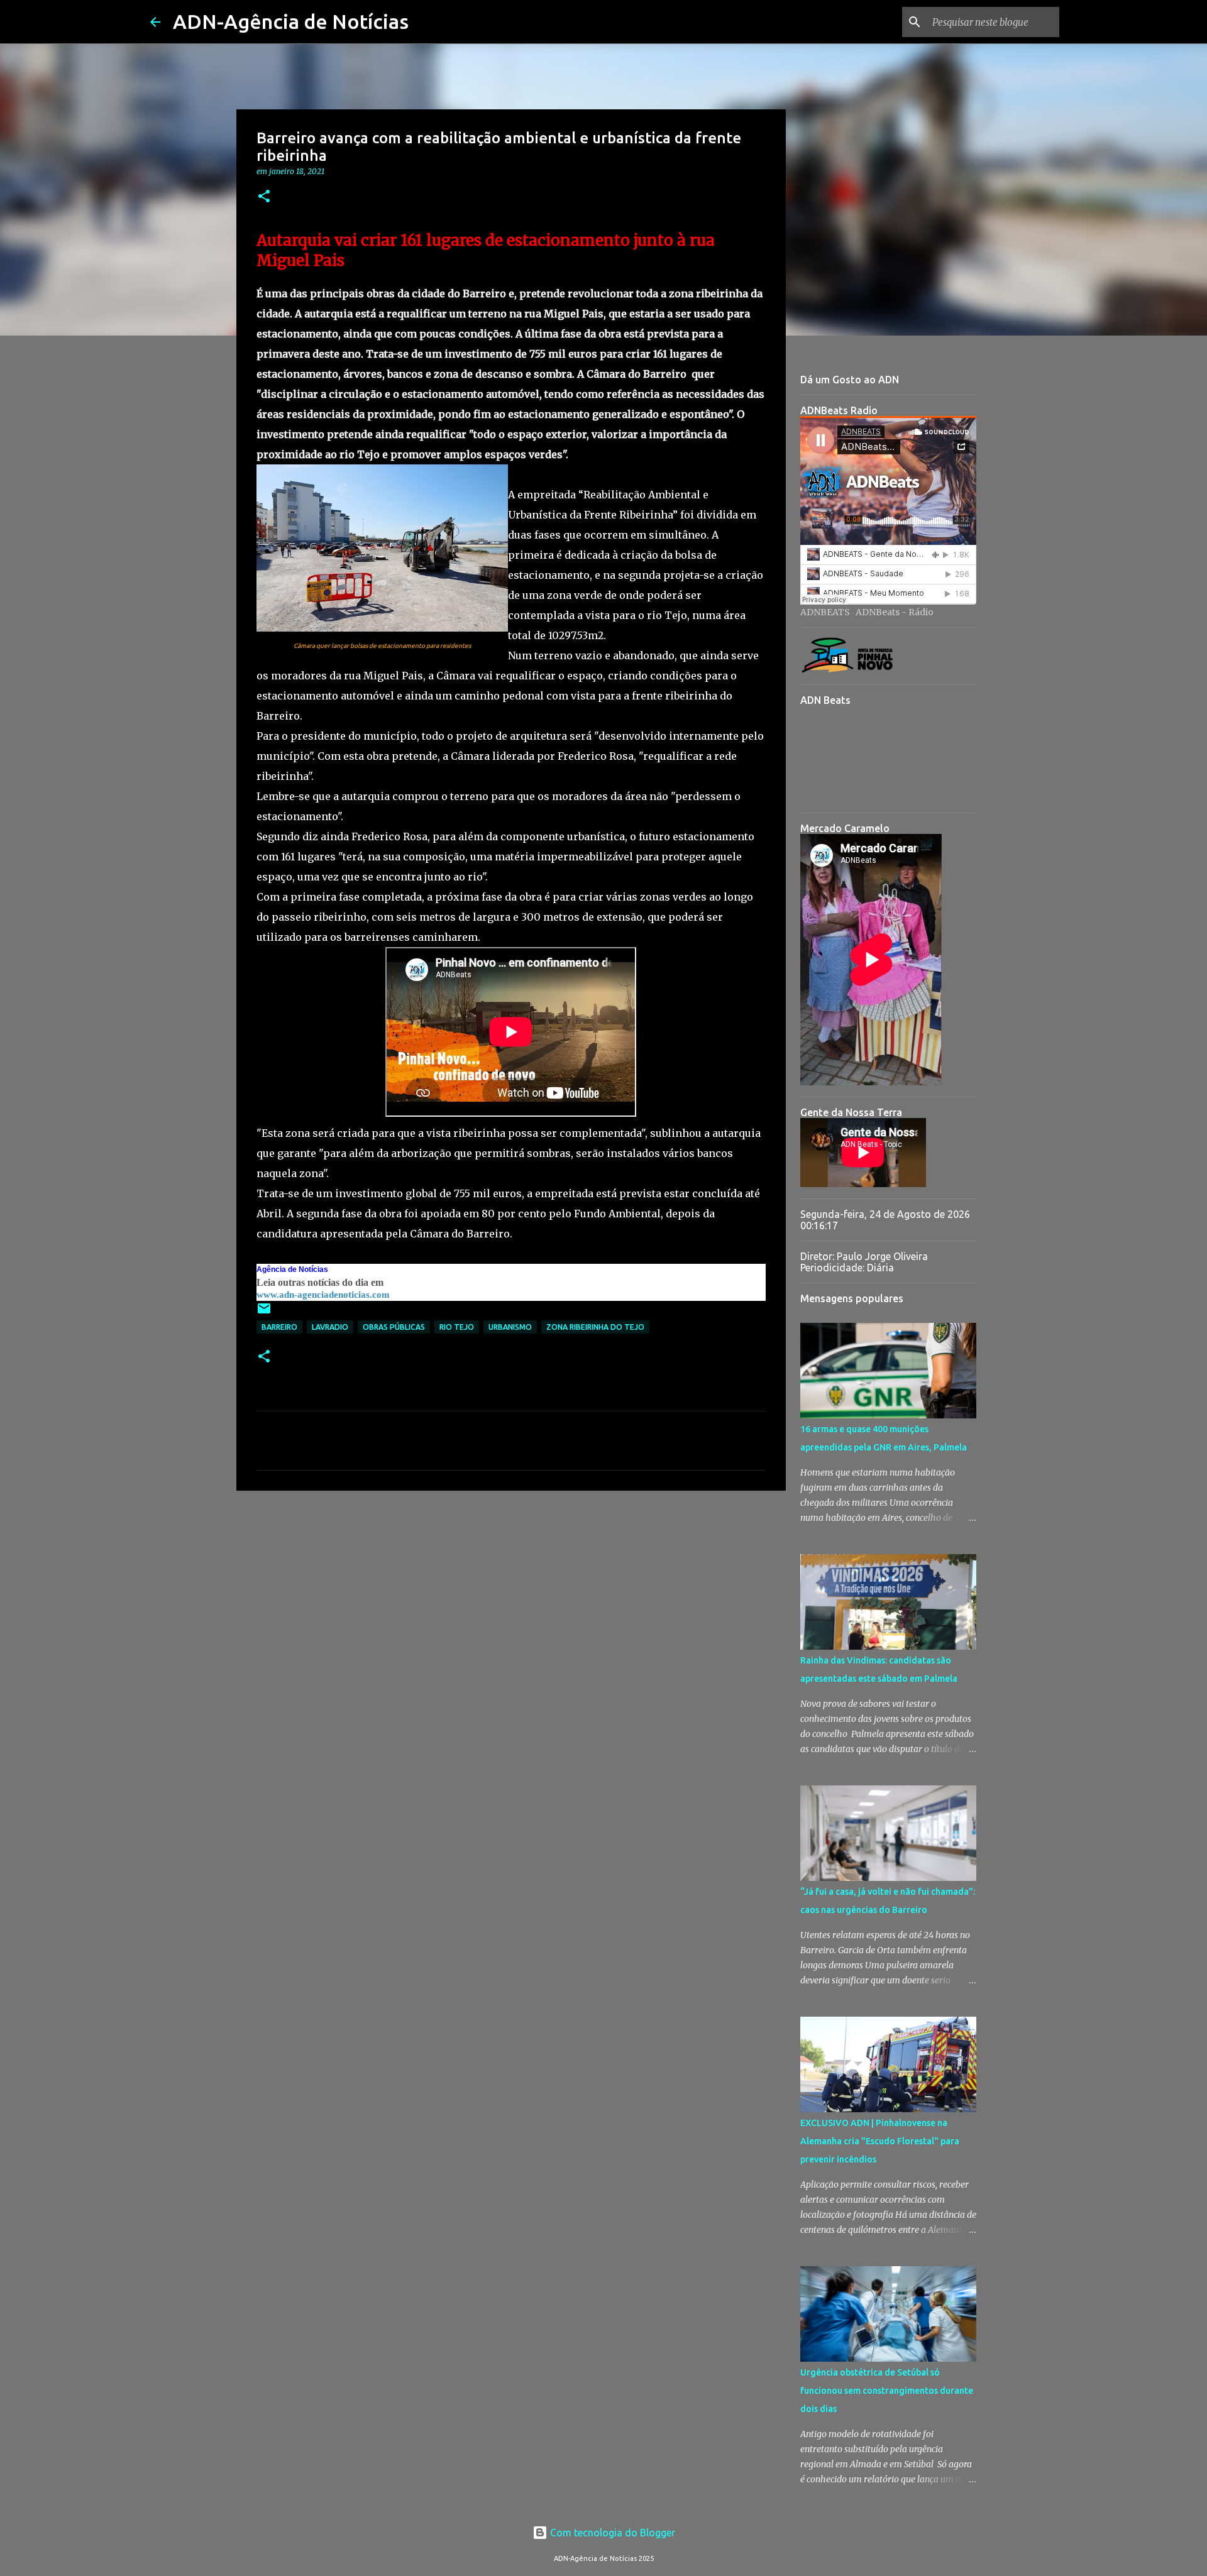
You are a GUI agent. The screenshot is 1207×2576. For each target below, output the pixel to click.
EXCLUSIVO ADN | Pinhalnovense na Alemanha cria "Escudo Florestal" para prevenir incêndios (880, 2141)
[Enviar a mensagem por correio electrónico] (264, 1313)
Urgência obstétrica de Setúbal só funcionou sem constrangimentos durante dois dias (887, 2391)
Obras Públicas (394, 1327)
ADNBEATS (825, 612)
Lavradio (330, 1327)
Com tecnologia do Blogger (611, 2533)
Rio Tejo (457, 1327)
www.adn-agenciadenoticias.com (323, 1295)
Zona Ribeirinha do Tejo (595, 1327)
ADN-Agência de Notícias (291, 21)
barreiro (279, 1327)
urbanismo (510, 1327)
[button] (264, 197)
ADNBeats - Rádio (895, 612)
